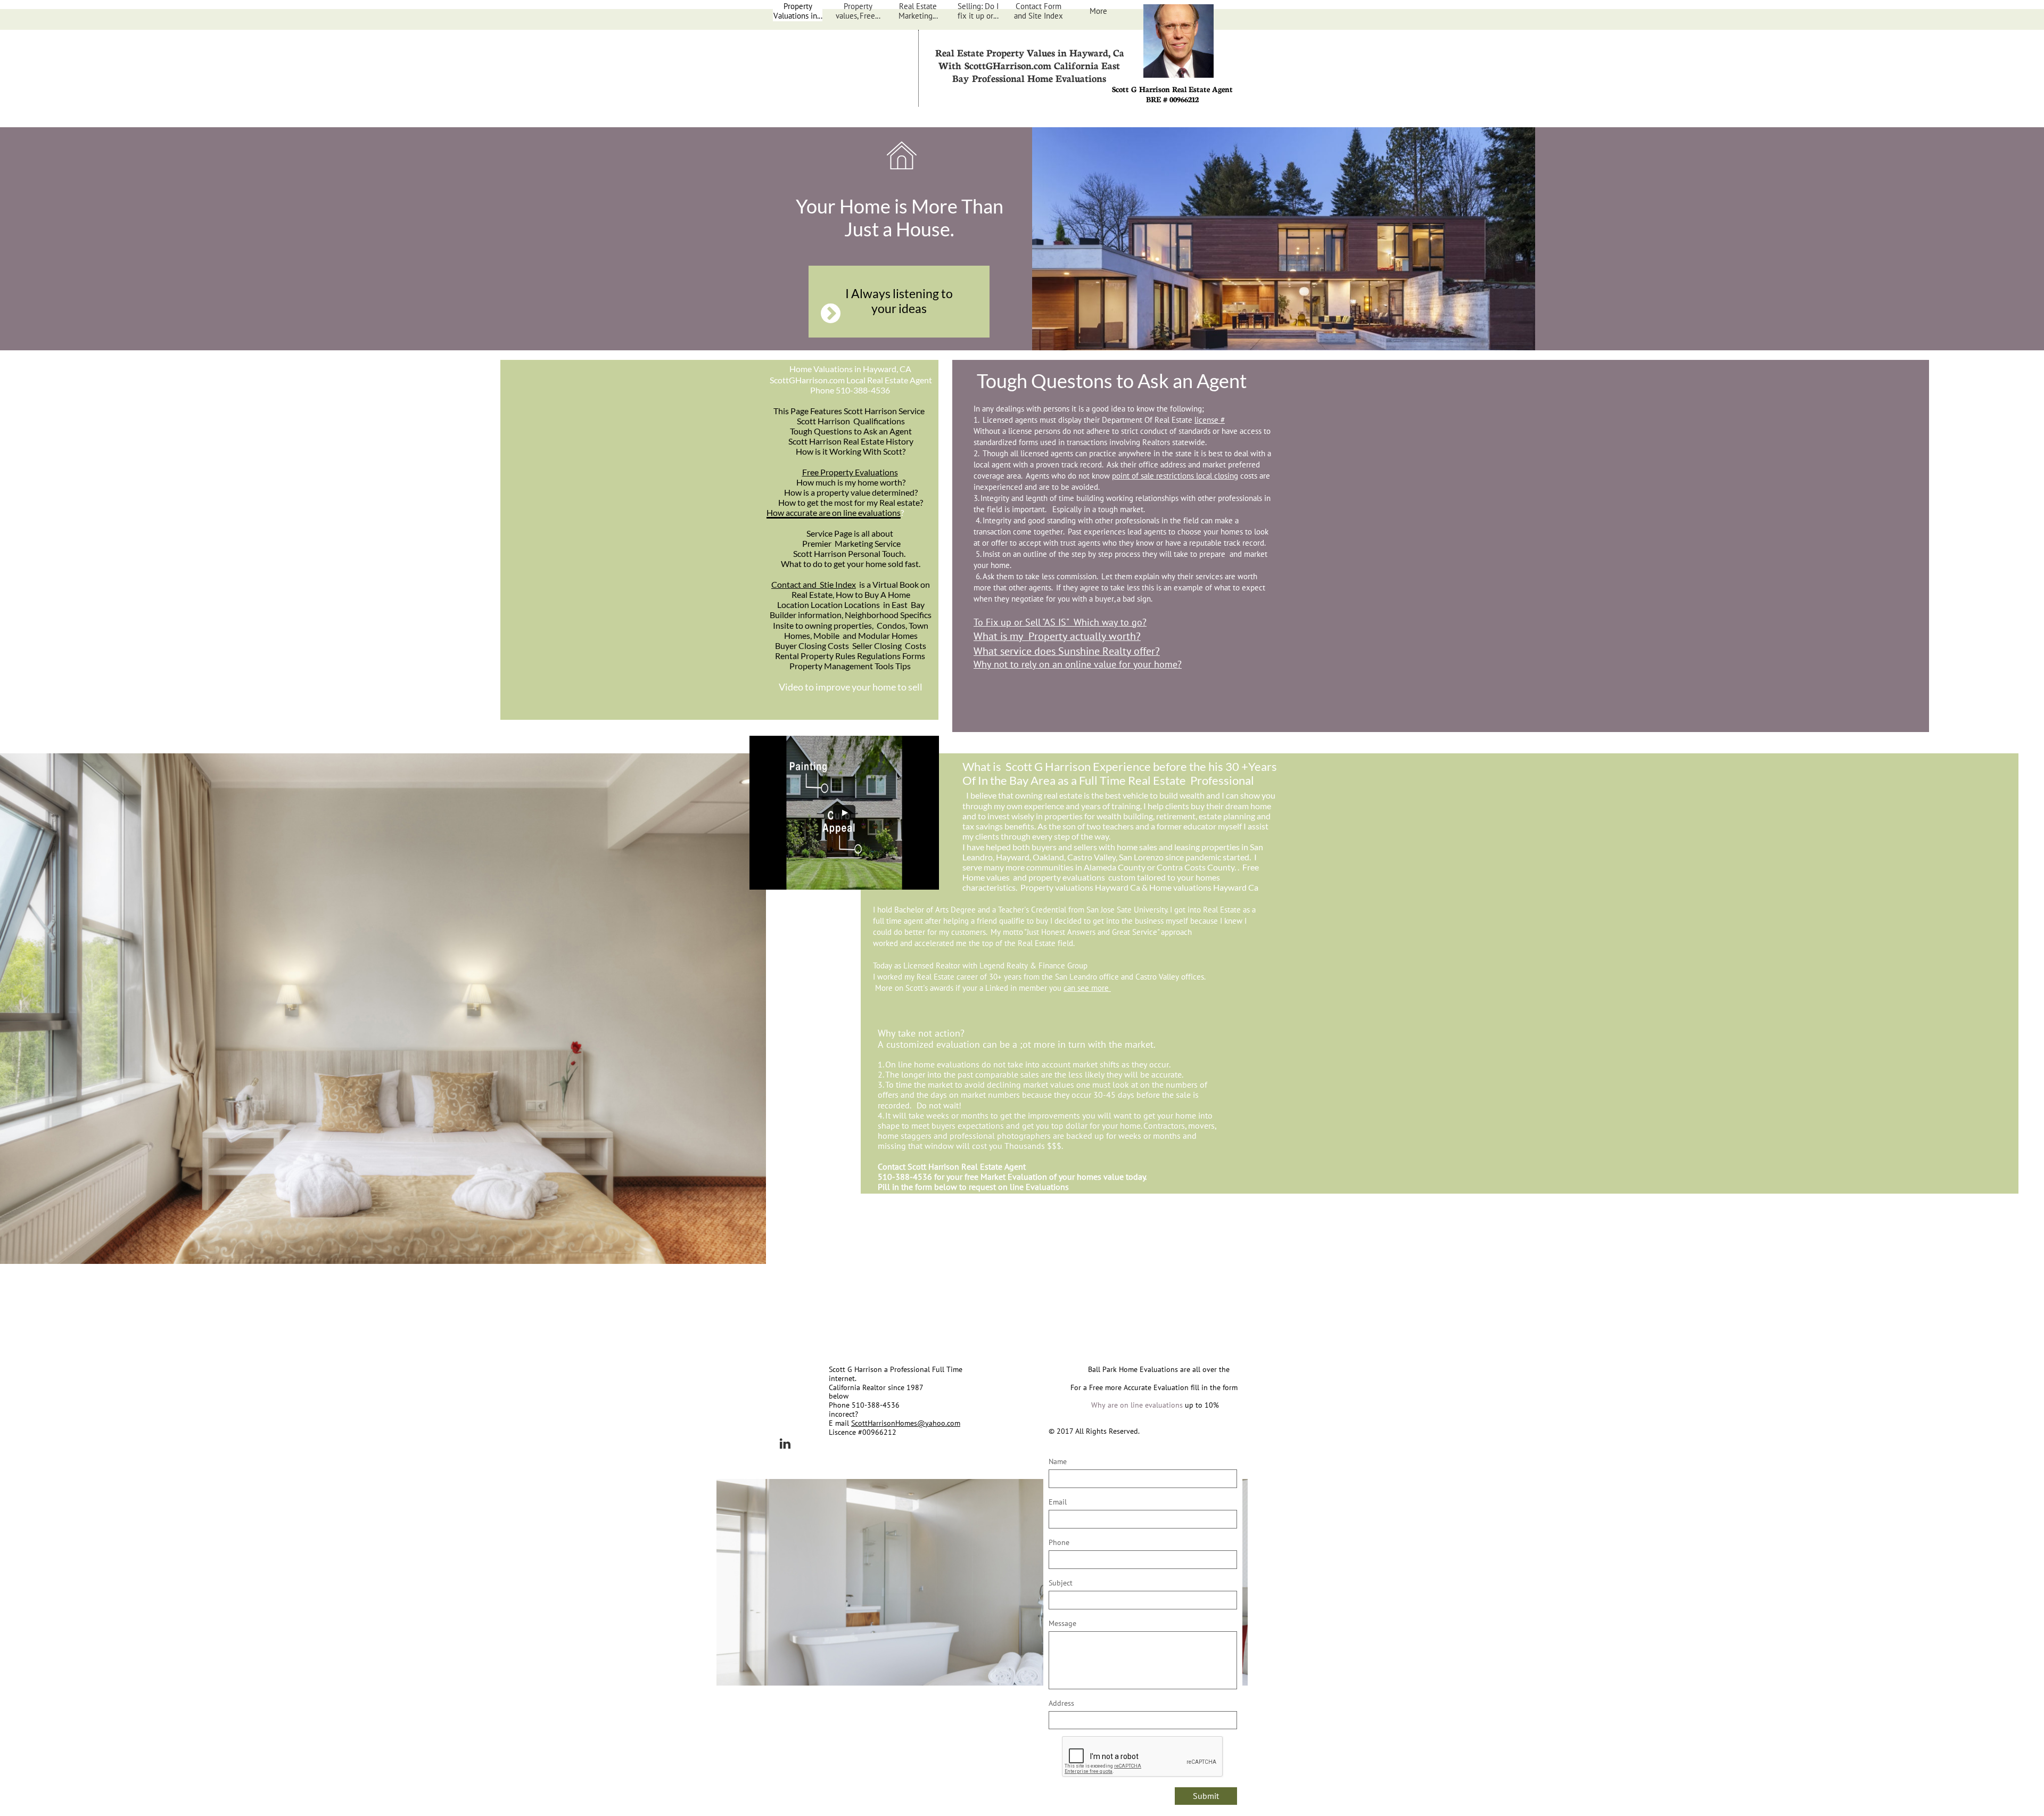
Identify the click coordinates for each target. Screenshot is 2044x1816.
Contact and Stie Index (814, 584)
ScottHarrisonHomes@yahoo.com (906, 1423)
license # (1210, 420)
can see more (1087, 988)
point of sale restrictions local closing (1175, 476)
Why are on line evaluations (1137, 1405)
